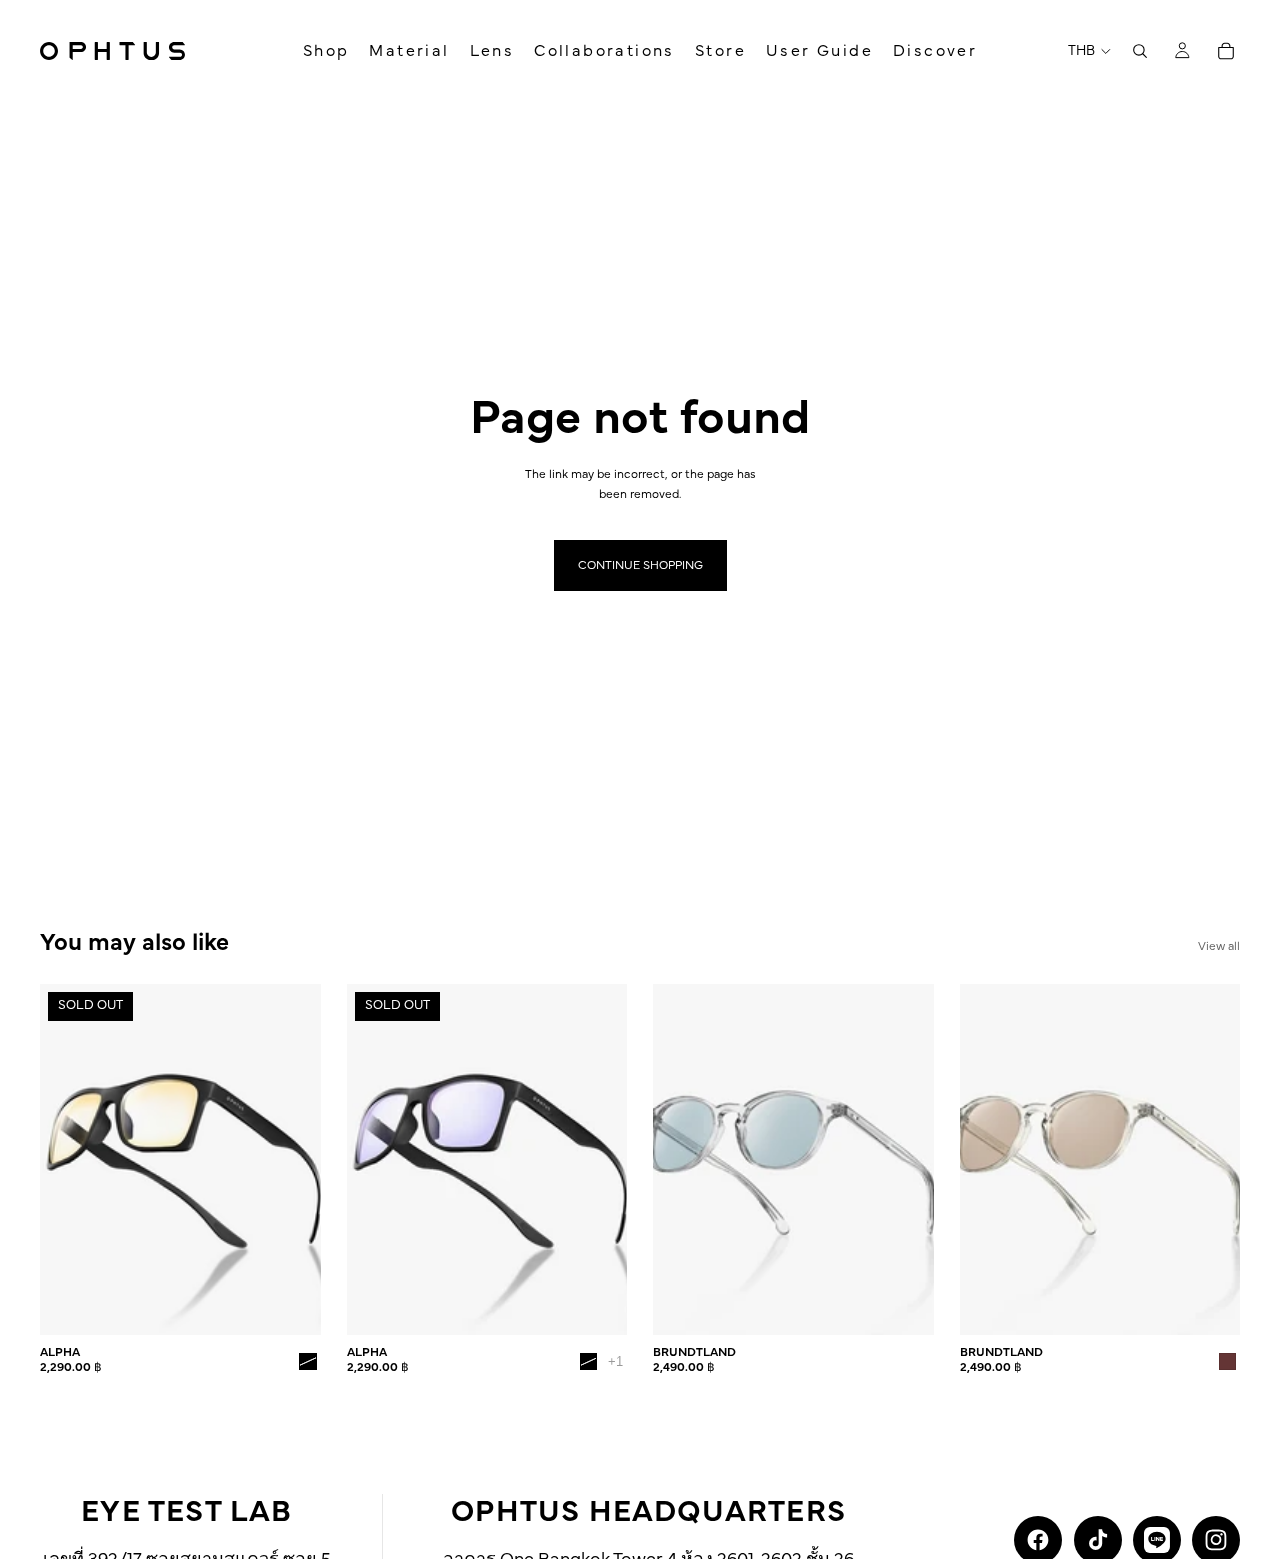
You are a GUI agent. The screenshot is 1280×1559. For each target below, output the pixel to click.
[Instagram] (1216, 1540)
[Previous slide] (70, 1160)
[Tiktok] (1098, 1540)
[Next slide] (291, 1160)
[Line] (1157, 1540)
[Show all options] (615, 1361)
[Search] (1140, 51)
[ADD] (903, 1304)
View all (1219, 946)
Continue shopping (640, 565)
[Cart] (1226, 51)
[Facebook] (1038, 1540)
